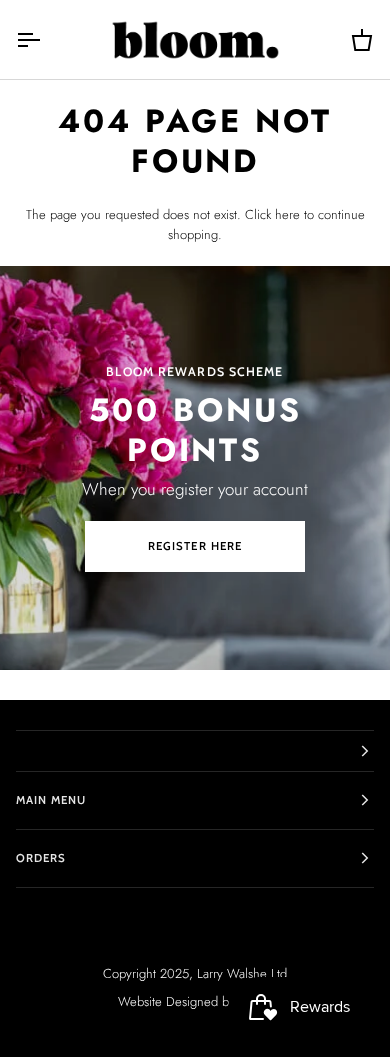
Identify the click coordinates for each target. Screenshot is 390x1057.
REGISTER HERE (194, 546)
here (287, 214)
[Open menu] (46, 39)
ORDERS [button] (41, 858)
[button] (195, 751)
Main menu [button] (51, 800)
